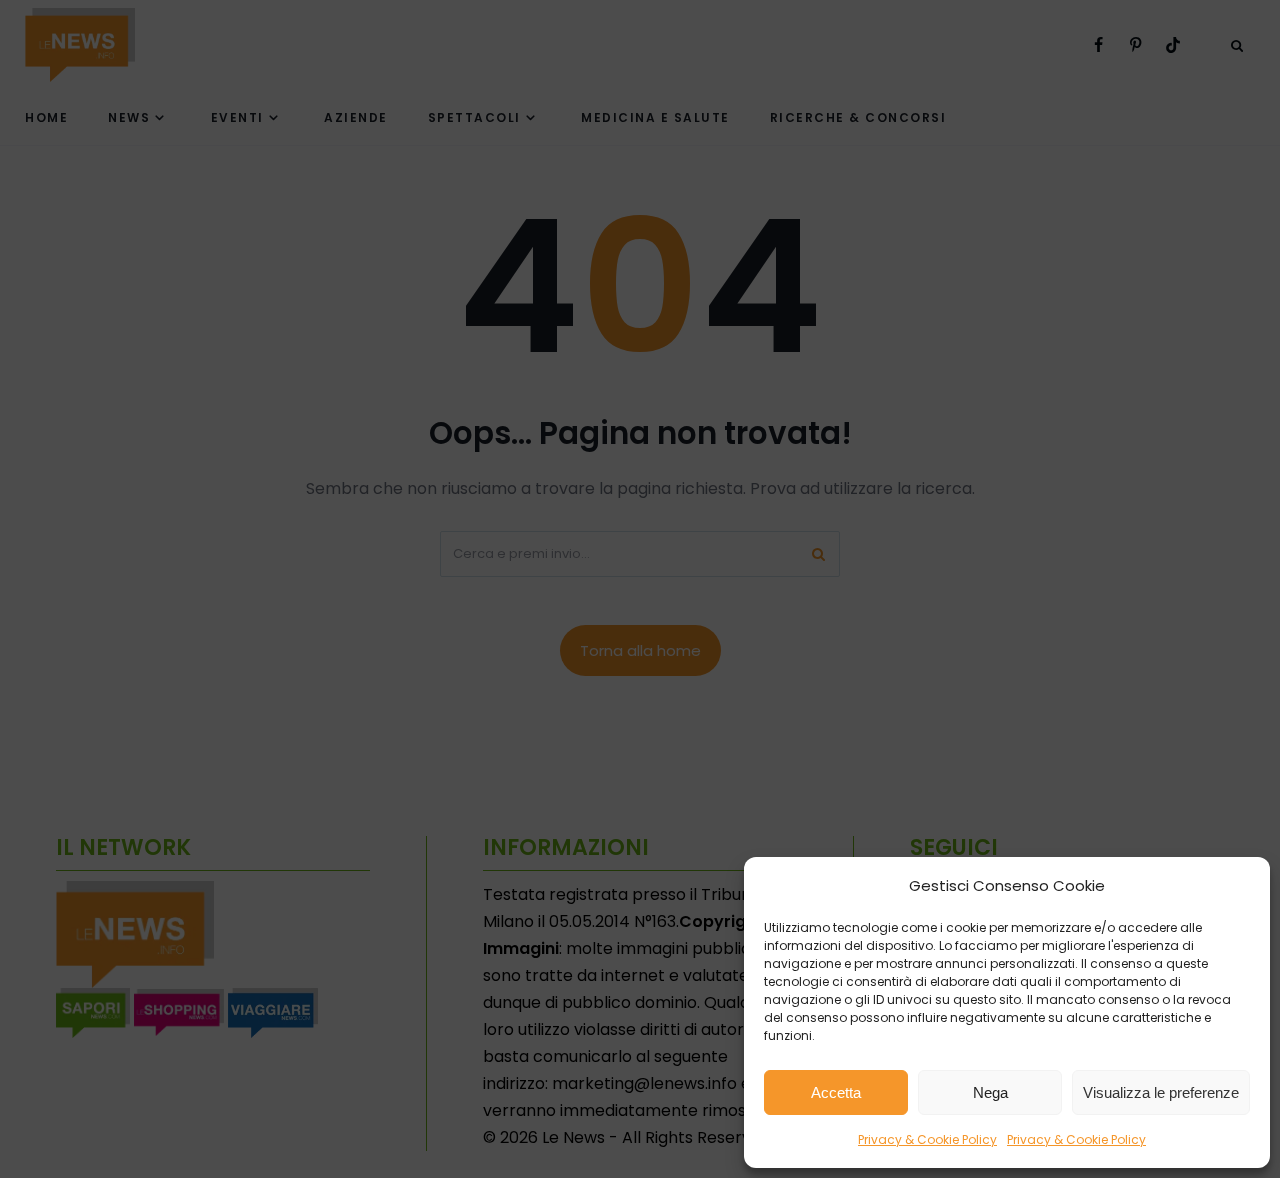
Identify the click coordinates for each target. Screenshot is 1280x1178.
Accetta (836, 1092)
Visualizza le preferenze (1161, 1092)
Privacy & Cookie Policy (927, 1139)
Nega (990, 1092)
